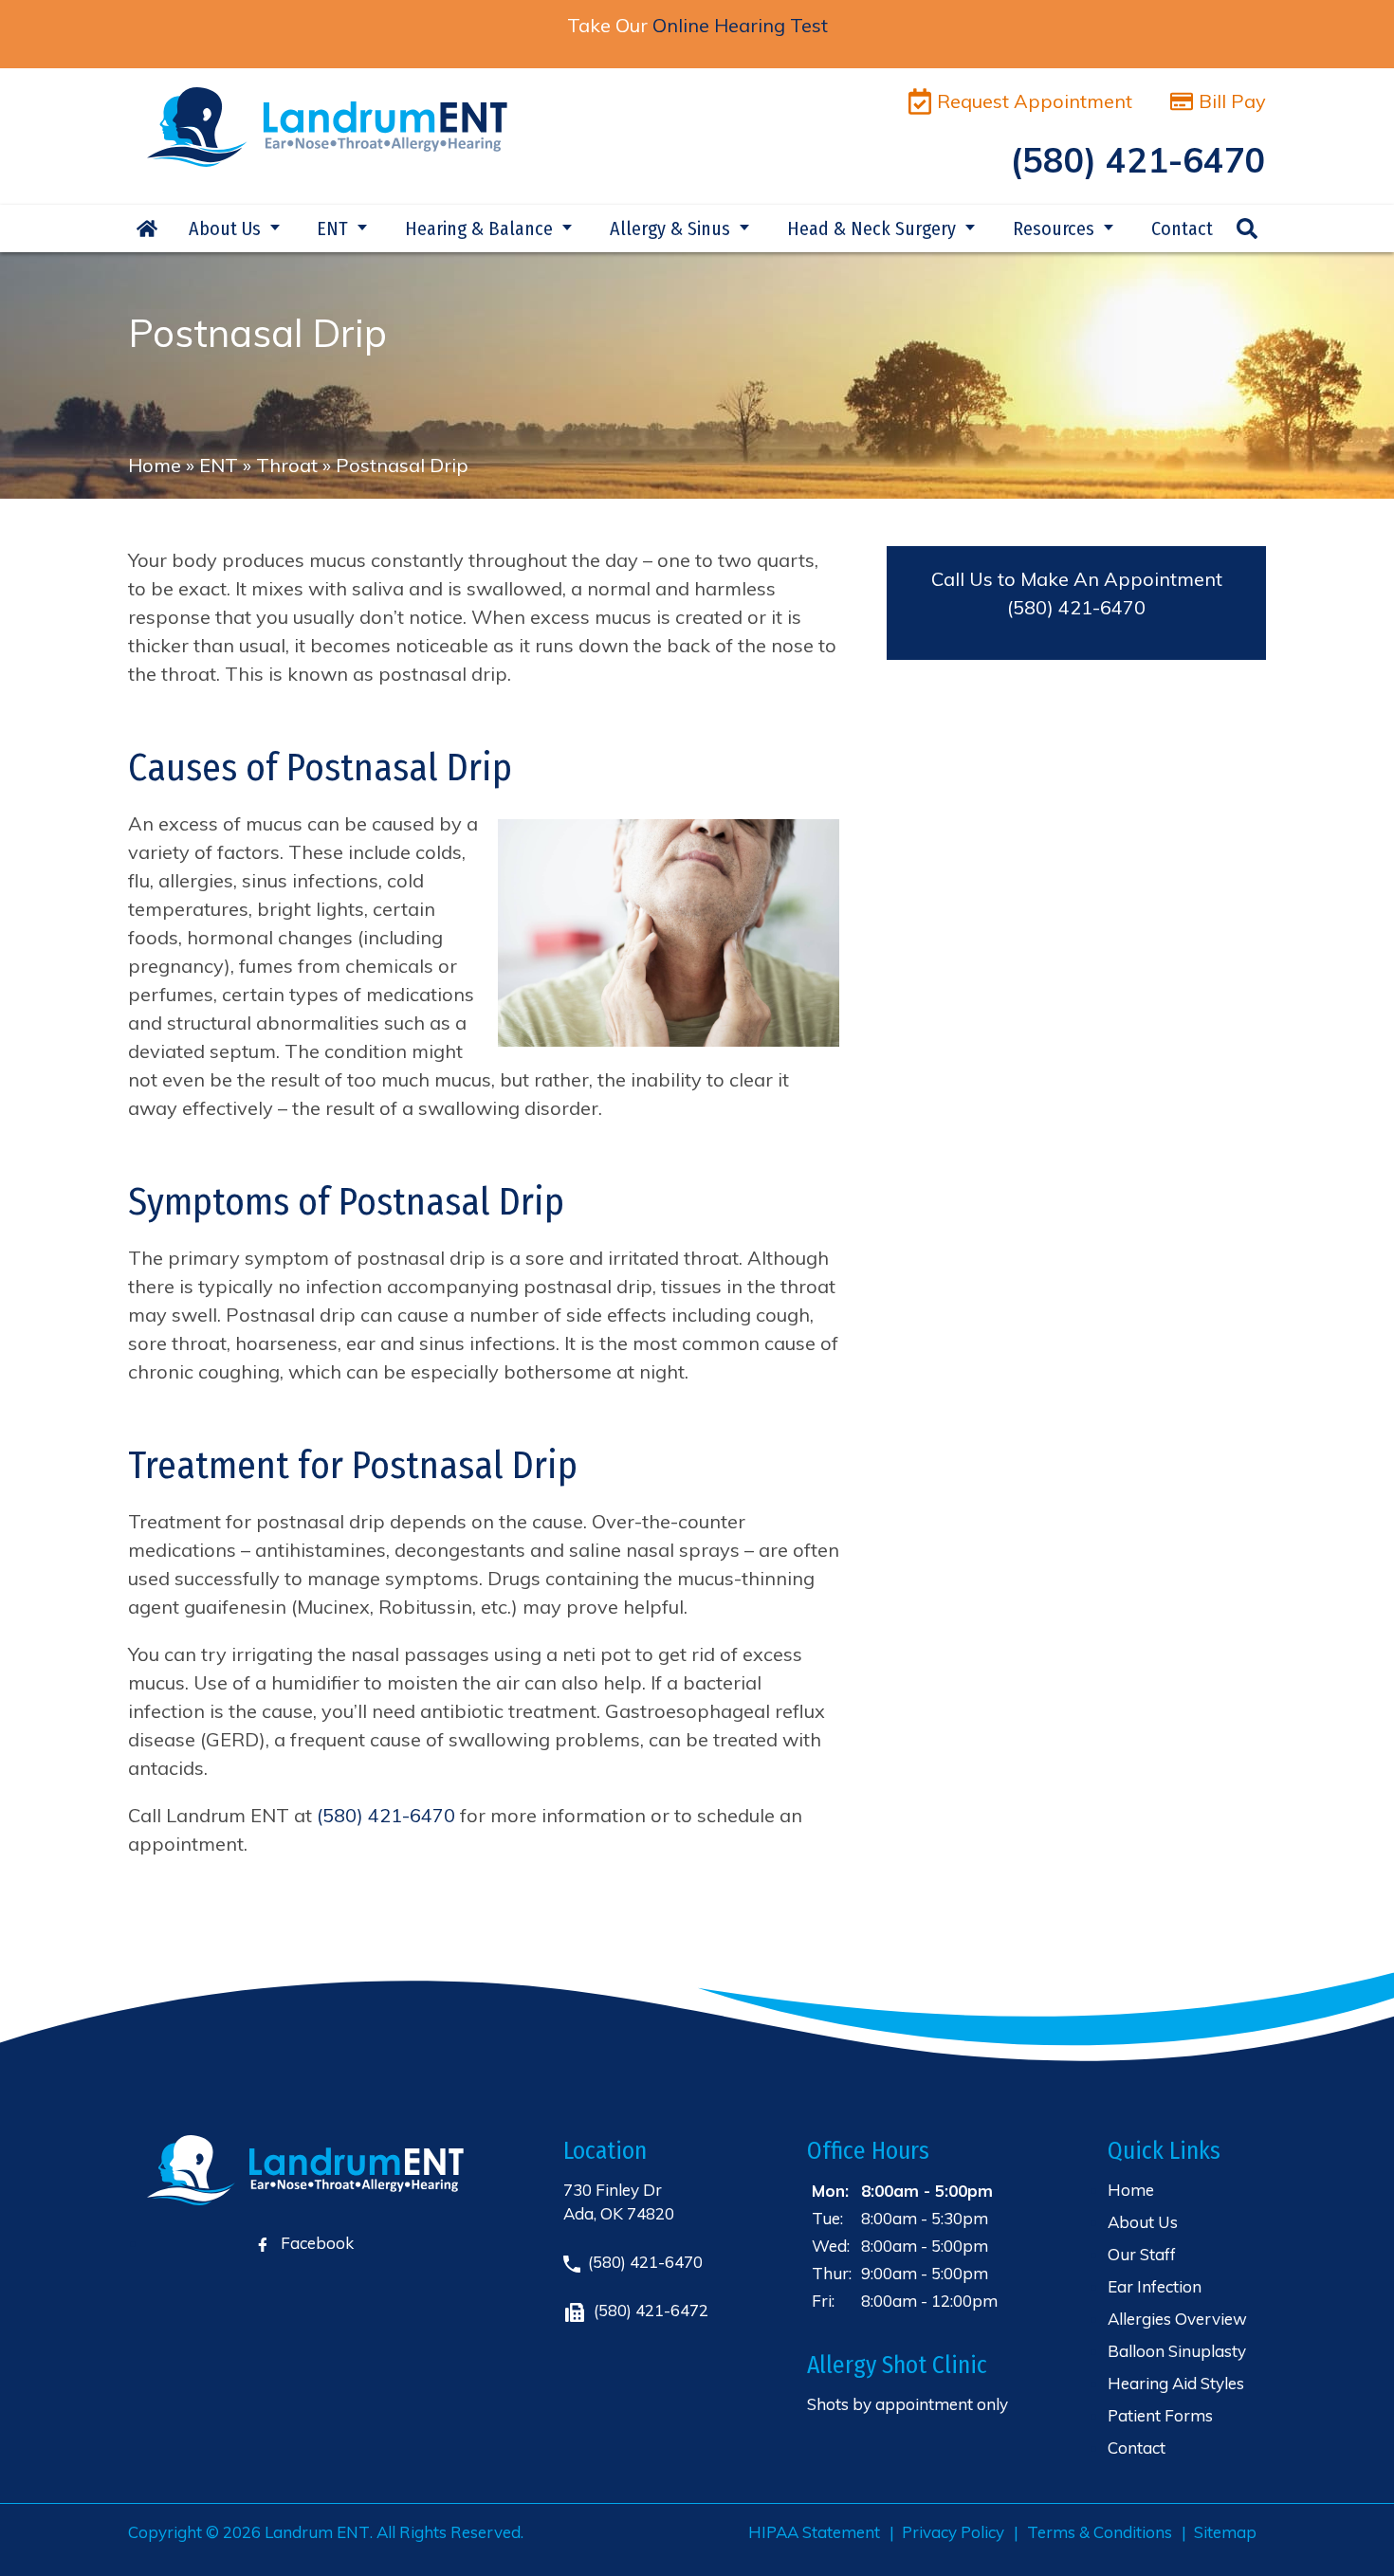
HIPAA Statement (814, 2532)
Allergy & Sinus (670, 228)
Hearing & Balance (479, 228)
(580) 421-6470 (1076, 607)
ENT (332, 228)
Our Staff (1142, 2254)
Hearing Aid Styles (1176, 2383)
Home (147, 228)
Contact (1182, 228)
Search (1247, 228)
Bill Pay (1232, 101)
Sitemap (1225, 2532)
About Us (225, 228)
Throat (287, 465)
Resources (1054, 228)
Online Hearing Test (740, 25)
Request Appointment (1035, 101)
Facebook (315, 2243)
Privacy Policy (953, 2532)
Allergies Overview (1177, 2319)
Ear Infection (1155, 2286)
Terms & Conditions (1100, 2532)
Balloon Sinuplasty (1177, 2351)
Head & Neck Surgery (871, 228)
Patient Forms (1160, 2415)
